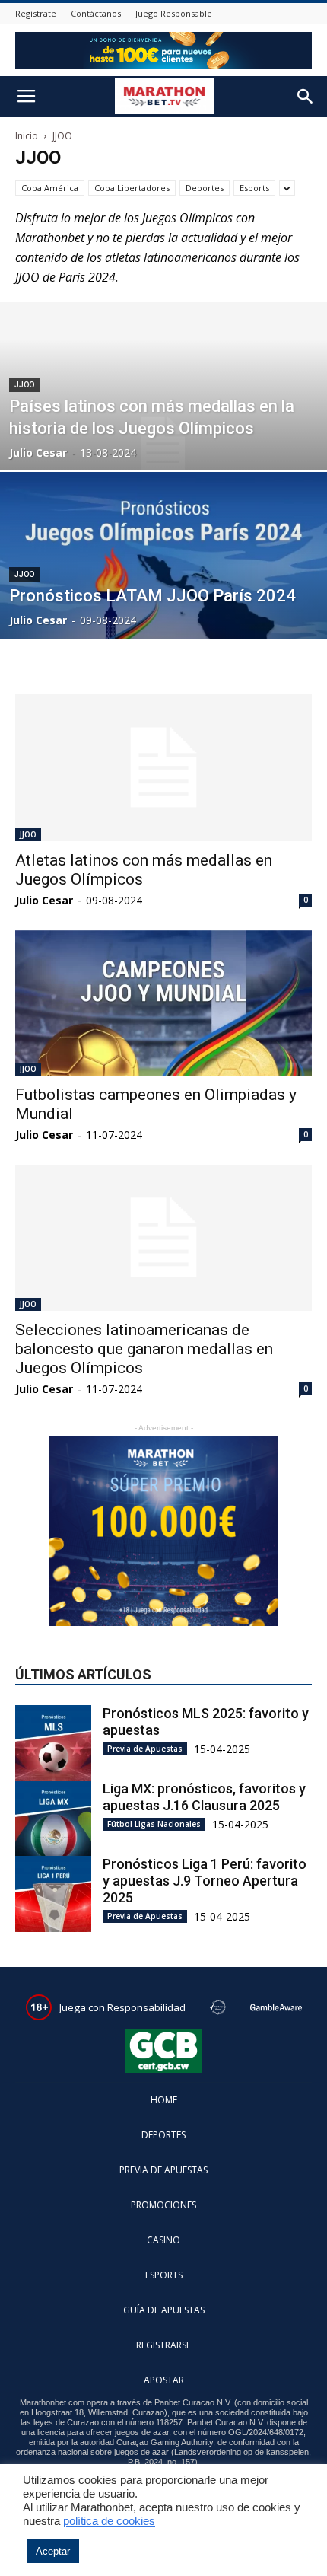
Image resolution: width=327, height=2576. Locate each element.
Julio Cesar (38, 453)
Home (164, 2100)
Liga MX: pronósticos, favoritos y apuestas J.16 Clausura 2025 (204, 1797)
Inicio (27, 136)
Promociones (163, 2205)
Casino (163, 2240)
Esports (254, 188)
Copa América (50, 188)
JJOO (24, 385)
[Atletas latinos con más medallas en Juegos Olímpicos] (163, 768)
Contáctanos (96, 13)
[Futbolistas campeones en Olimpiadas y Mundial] (163, 1003)
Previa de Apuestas (145, 1749)
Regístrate (36, 13)
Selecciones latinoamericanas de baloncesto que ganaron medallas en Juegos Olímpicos (144, 1349)
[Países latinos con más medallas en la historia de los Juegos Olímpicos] (163, 444)
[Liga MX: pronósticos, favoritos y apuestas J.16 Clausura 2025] (53, 1819)
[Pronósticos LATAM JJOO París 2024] (163, 614)
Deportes (205, 188)
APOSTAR (164, 2380)
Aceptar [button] (53, 2551)
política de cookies (109, 2521)
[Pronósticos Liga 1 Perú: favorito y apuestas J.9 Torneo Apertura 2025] (53, 1894)
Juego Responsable (174, 13)
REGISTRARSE (163, 2345)
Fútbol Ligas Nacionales (154, 1824)
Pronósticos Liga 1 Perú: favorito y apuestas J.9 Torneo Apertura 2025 (205, 1881)
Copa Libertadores (132, 188)
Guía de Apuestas (164, 2310)
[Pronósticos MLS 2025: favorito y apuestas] (53, 1743)
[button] (306, 97)
